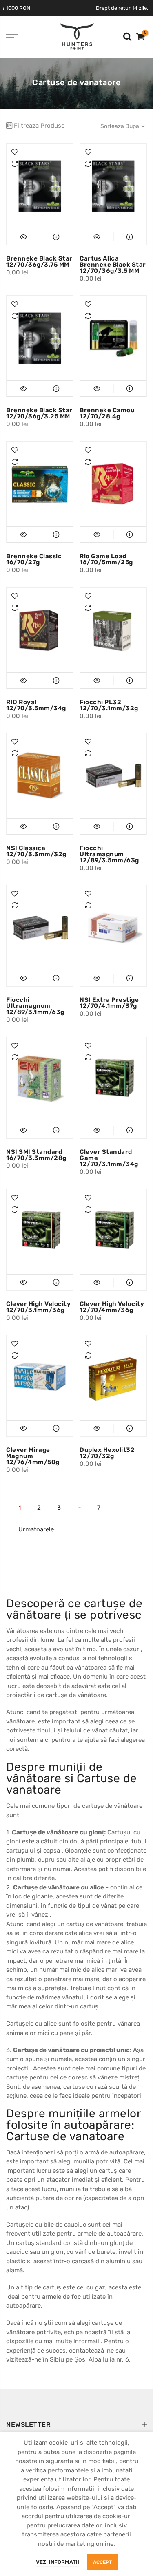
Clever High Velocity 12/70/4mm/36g (112, 1307)
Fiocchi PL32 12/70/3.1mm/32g (109, 705)
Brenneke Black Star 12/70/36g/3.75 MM (39, 262)
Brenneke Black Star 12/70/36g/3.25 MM (39, 413)
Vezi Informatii (58, 2562)
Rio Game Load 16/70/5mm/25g (106, 559)
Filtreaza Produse (39, 126)
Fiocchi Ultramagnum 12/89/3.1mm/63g (35, 1006)
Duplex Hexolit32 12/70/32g (107, 1453)
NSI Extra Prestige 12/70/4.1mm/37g (109, 1003)
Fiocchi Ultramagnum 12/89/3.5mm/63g (109, 854)
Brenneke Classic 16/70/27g (34, 559)
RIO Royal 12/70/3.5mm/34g (36, 705)
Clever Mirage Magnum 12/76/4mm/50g (33, 1456)
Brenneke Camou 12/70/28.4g (107, 413)
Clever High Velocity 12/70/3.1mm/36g (38, 1307)
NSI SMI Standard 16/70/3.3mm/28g (36, 1155)
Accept (102, 2562)
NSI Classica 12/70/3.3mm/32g (36, 851)
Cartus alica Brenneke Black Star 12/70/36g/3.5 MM (113, 265)
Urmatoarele (36, 1529)
